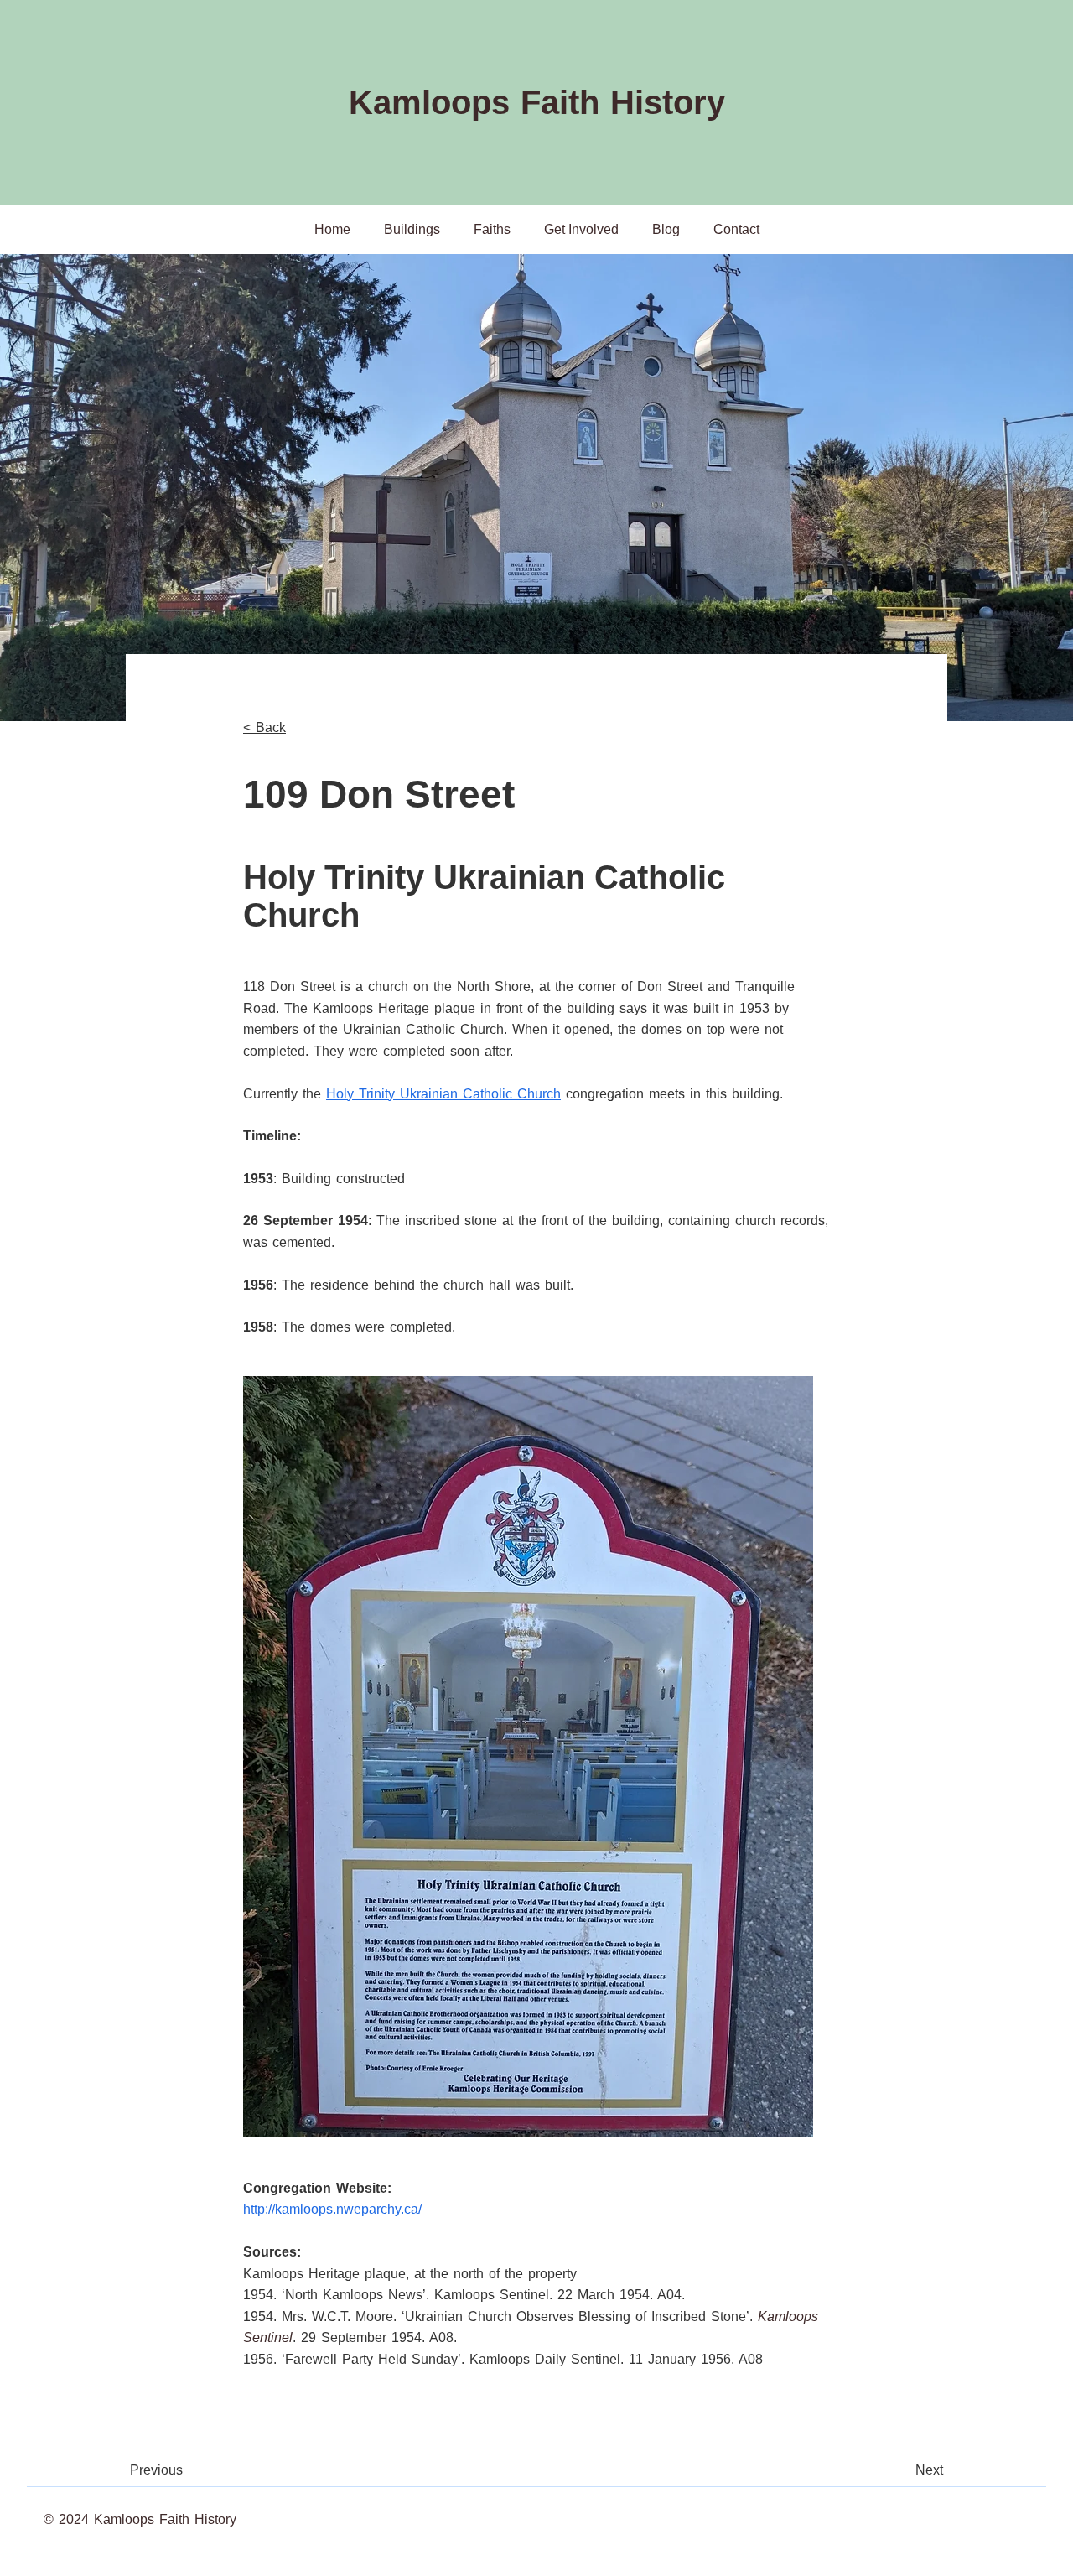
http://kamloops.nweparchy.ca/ (332, 2209)
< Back (264, 727)
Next (929, 2470)
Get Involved (581, 229)
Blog (666, 229)
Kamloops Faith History (537, 102)
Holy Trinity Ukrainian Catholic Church (443, 1094)
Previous (156, 2470)
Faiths (492, 229)
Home (332, 229)
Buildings (412, 229)
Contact (736, 229)
